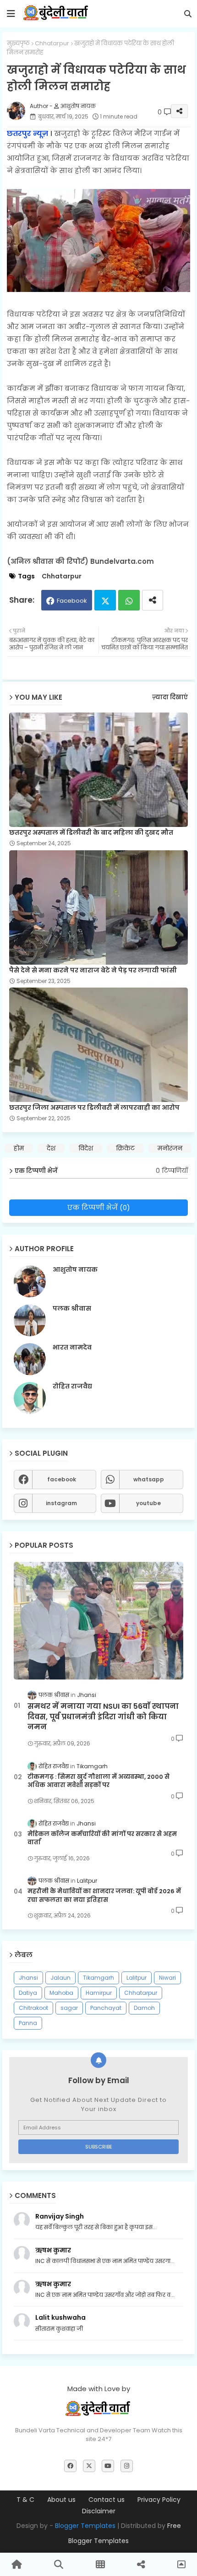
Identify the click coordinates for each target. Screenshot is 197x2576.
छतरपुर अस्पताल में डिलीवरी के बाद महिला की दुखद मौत (91, 833)
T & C (25, 2500)
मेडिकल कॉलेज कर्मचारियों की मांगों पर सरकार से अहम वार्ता (102, 1838)
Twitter (105, 600)
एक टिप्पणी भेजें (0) (99, 1207)
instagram (61, 1503)
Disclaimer (99, 2511)
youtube (148, 1503)
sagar (69, 2008)
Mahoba (61, 1993)
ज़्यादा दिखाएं (170, 697)
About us (61, 2500)
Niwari (167, 1978)
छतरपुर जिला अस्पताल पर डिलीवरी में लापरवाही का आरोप (94, 1108)
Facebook (72, 601)
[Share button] (153, 600)
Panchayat (106, 2008)
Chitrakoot (33, 2008)
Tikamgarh (98, 1978)
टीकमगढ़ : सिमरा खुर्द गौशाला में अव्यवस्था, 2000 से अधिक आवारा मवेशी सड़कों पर (98, 1781)
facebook (62, 1479)
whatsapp (149, 1479)
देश (51, 1148)
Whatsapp (129, 600)
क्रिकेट (125, 1148)
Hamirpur (99, 1993)
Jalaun (60, 1978)
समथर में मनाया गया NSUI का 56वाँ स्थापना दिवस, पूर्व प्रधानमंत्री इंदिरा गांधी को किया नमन (103, 1717)
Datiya (28, 1993)
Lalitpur (137, 1978)
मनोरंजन (170, 1148)
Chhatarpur (52, 43)
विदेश (86, 1148)
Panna (28, 2023)
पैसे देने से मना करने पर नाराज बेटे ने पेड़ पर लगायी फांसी (93, 970)
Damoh (144, 2008)
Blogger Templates (85, 2526)
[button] (188, 14)
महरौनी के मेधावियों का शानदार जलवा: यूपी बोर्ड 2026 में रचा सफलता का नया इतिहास (104, 1896)
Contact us (107, 2500)
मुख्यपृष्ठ (18, 43)
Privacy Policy (159, 2500)
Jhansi (28, 1978)
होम (19, 1148)
